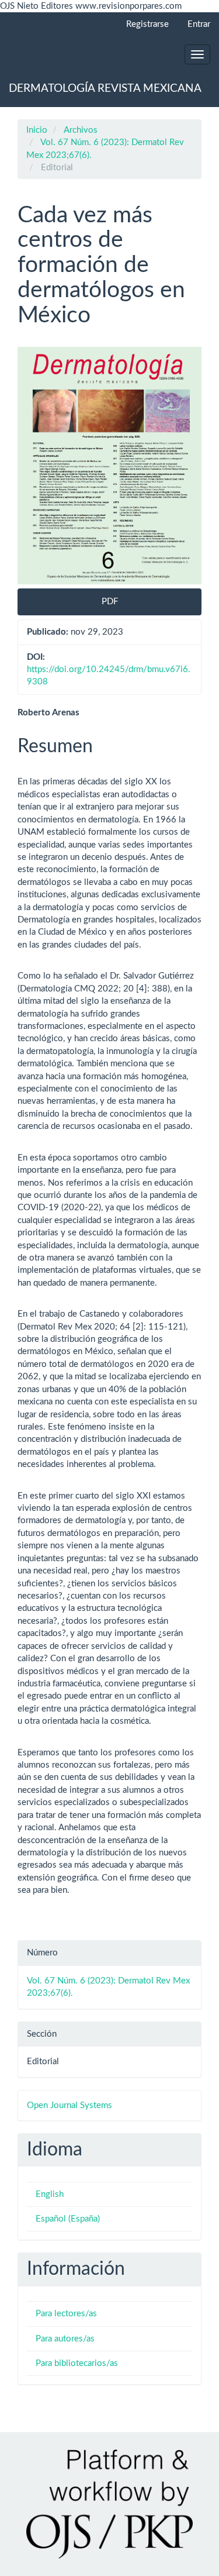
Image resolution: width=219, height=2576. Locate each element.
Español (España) (68, 2219)
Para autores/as (65, 2339)
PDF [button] (110, 602)
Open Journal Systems (69, 2105)
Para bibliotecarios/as (77, 2363)
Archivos (81, 130)
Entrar (199, 24)
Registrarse (147, 24)
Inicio (37, 130)
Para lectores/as (66, 2314)
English (50, 2194)
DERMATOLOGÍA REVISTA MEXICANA (105, 89)
